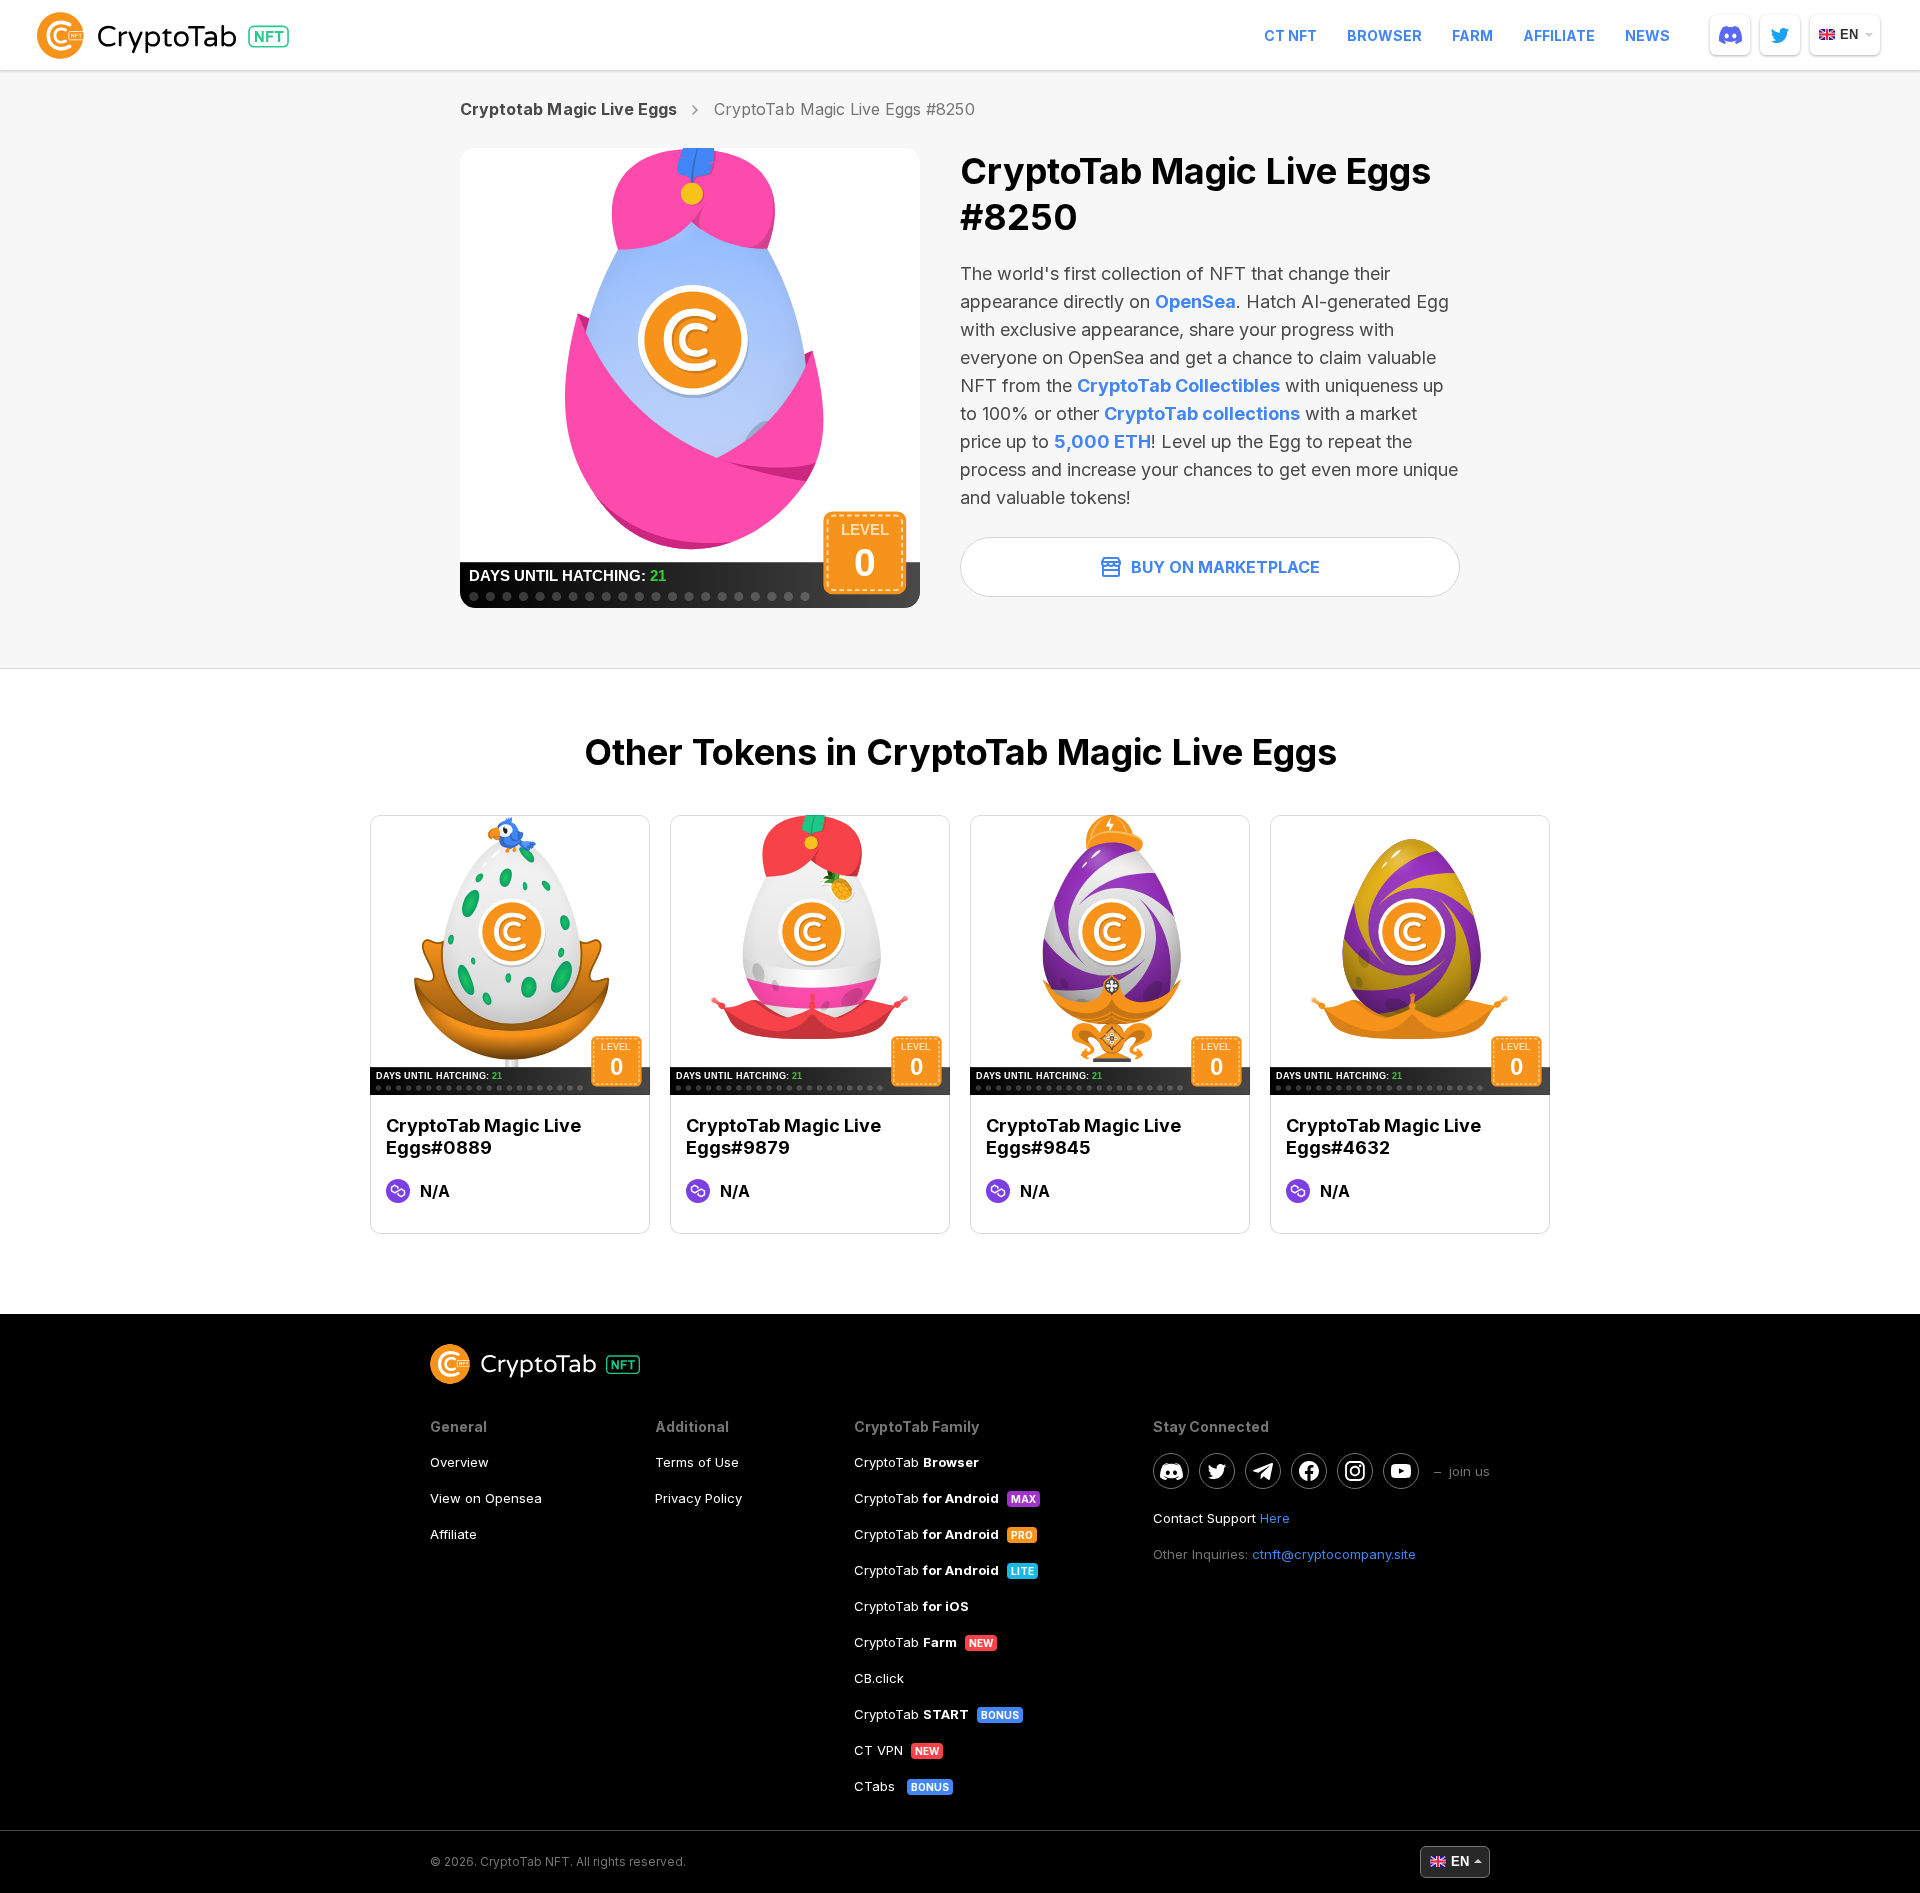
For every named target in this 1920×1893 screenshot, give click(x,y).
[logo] (167, 35)
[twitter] (1780, 35)
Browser (1384, 35)
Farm (1472, 35)
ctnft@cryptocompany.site (1334, 1554)
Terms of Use (697, 1462)
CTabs (876, 1786)
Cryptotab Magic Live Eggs (568, 109)
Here (1275, 1518)
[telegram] (1263, 1471)
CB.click (879, 1678)
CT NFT (1290, 35)
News (1647, 35)
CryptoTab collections (1202, 413)
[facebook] (1309, 1471)
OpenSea (1195, 301)
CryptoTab (916, 1462)
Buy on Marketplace (1225, 567)
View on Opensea (486, 1498)
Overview (459, 1462)
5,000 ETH (1102, 441)
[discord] (1730, 35)
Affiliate (1559, 35)
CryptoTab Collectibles (1178, 385)
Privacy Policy (698, 1498)
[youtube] (1401, 1471)
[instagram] (1355, 1471)
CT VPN (878, 1750)
